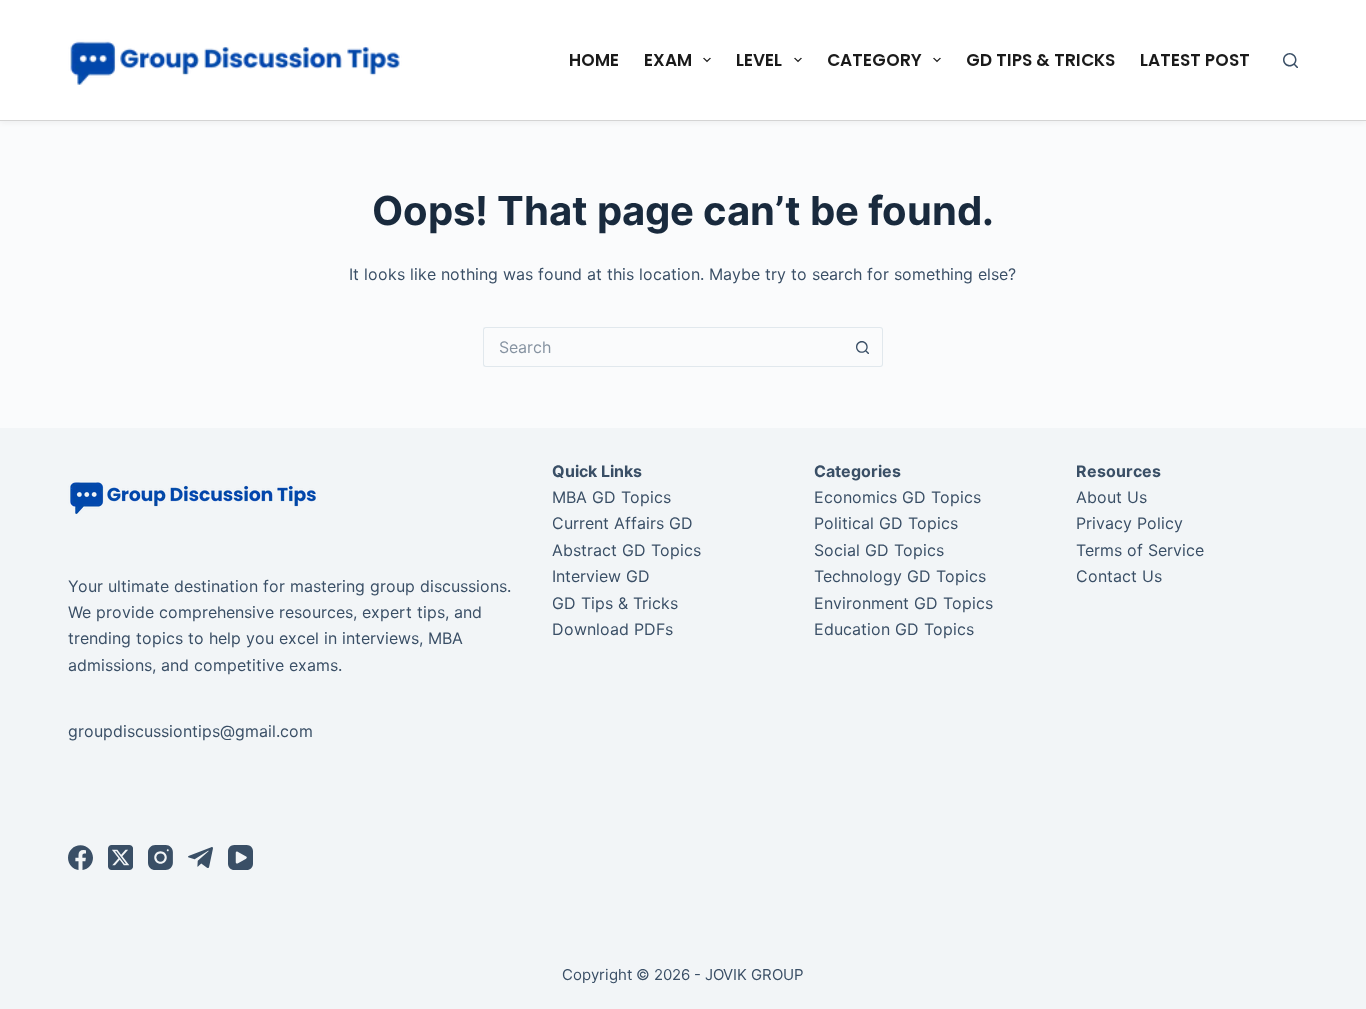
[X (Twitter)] (120, 857)
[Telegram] (200, 857)
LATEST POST (1195, 60)
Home (594, 60)
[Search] (1290, 60)
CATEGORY (874, 60)
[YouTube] (240, 857)
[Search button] (863, 347)
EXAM (668, 60)
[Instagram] (160, 857)
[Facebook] (80, 857)
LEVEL (759, 60)
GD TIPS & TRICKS (1040, 60)
